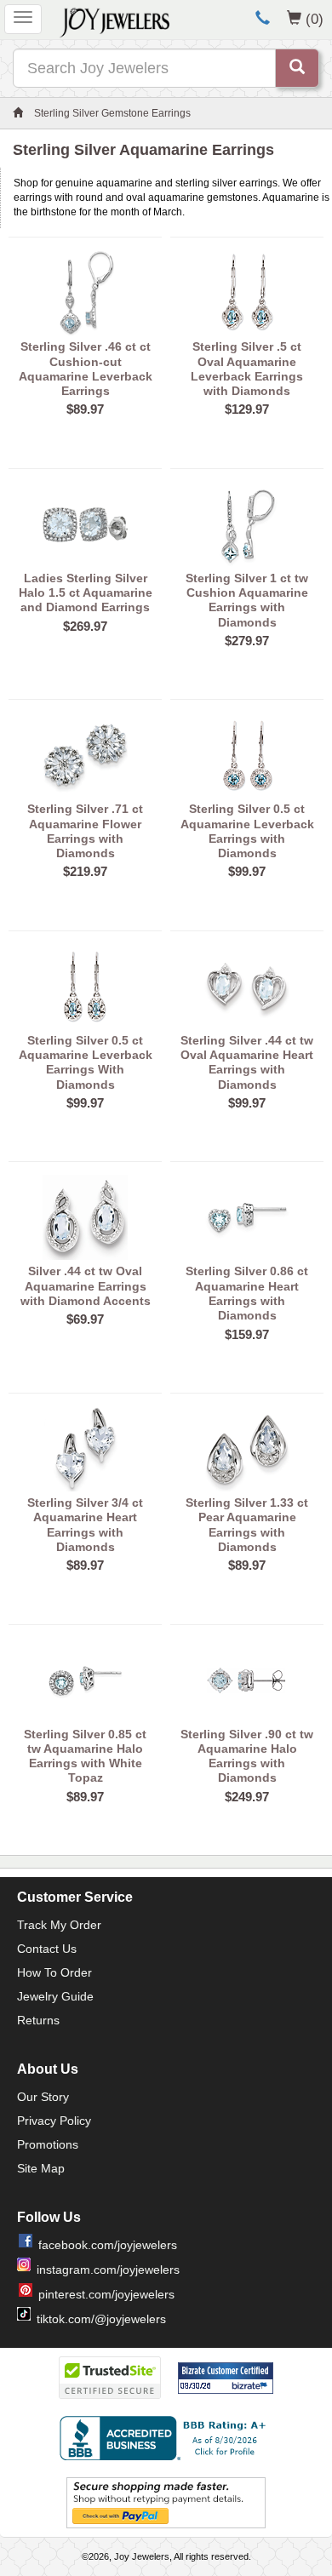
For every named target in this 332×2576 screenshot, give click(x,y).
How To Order (54, 1972)
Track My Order (59, 1925)
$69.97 (85, 1319)
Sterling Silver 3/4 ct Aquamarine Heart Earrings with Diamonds (85, 1525)
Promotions (48, 2144)
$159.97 (247, 1334)
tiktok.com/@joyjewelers (101, 2319)
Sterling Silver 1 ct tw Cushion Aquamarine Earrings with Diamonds (247, 600)
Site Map (41, 2168)
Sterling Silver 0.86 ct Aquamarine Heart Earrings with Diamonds (247, 1293)
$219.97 (85, 871)
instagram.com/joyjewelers (108, 2270)
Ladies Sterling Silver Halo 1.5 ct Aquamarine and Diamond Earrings (86, 593)
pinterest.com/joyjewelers (106, 2294)
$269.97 (85, 626)
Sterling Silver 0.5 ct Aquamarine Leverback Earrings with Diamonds (247, 831)
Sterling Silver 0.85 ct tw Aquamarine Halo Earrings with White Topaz (85, 1756)
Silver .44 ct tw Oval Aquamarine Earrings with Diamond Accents (86, 1286)
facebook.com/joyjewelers (108, 2245)
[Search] (297, 68)
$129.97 (247, 409)
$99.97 (247, 871)
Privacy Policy (54, 2121)
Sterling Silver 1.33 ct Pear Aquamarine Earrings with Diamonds (247, 1525)
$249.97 (247, 1797)
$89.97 (85, 409)
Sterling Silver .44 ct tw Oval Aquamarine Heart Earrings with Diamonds (247, 1062)
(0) (315, 19)
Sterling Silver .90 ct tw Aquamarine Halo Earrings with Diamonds (247, 1756)
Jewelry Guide (55, 1996)
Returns (38, 2020)
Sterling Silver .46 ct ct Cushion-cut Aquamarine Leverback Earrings (86, 369)
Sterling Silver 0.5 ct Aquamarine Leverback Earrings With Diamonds (86, 1062)
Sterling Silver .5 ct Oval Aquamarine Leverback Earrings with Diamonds (247, 369)
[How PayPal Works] (166, 2503)
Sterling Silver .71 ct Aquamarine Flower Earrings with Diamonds (85, 831)
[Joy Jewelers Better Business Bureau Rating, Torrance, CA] (166, 2438)
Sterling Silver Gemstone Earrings (112, 113)
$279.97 (247, 641)
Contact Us (47, 1949)
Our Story (43, 2097)
